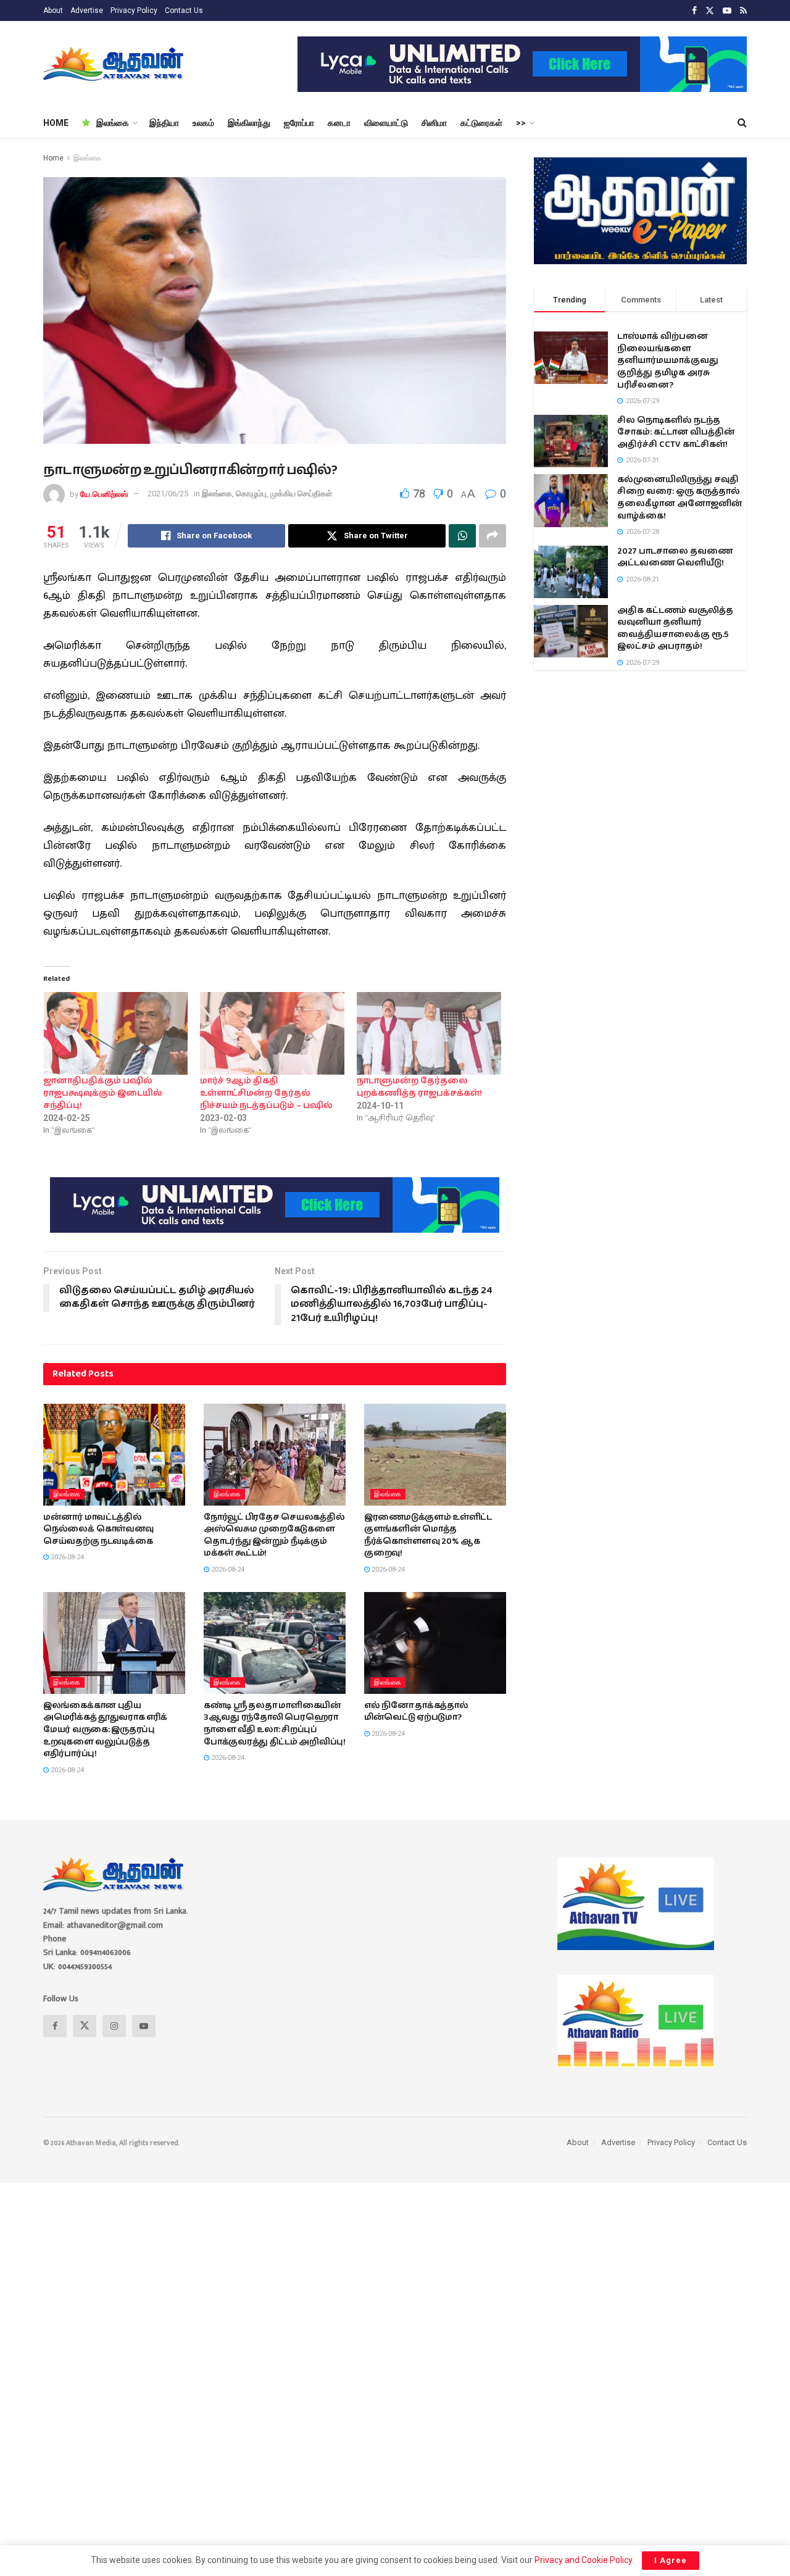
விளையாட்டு (386, 123)
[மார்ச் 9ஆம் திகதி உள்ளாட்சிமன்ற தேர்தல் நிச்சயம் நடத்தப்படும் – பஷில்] (272, 1033)
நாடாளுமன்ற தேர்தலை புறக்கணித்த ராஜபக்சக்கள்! (419, 1087)
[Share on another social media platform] (493, 536)
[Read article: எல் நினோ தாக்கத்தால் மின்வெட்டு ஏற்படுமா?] (435, 1643)
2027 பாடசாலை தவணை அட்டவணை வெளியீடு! (675, 557)
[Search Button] (742, 123)
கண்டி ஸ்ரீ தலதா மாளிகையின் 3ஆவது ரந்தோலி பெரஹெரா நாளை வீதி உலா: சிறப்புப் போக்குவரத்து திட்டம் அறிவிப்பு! (275, 1724)
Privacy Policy (134, 10)
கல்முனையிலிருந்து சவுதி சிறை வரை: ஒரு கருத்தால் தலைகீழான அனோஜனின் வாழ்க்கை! (680, 498)
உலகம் (203, 123)
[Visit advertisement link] (522, 64)
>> (521, 123)
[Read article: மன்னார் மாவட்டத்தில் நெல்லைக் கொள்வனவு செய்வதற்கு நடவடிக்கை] (114, 1454)
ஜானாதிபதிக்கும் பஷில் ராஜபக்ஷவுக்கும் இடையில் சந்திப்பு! (103, 1093)
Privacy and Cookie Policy (583, 2560)
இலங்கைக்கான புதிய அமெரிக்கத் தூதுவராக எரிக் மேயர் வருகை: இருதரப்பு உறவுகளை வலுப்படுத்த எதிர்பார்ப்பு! (105, 1730)
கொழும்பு (251, 494)
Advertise (87, 10)
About (53, 10)
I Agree (671, 2560)
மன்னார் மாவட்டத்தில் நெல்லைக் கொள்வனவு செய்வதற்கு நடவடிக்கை (98, 1529)
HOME (56, 123)
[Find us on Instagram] (114, 2026)
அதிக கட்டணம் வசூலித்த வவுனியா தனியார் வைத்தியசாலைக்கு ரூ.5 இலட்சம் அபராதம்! (675, 629)
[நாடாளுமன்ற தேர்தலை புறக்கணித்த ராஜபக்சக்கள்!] (429, 1033)
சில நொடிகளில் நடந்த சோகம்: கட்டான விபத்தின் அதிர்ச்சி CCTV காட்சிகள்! (676, 432)
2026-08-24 (66, 1557)
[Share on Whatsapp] (462, 536)
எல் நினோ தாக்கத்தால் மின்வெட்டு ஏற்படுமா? (416, 1712)
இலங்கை (113, 123)
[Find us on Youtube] (727, 11)
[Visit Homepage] (114, 64)
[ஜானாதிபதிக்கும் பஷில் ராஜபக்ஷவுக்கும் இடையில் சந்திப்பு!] (115, 1033)
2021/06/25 (168, 494)
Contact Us (184, 10)
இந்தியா (164, 123)
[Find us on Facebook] (694, 11)
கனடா (339, 123)
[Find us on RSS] (743, 11)
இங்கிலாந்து (249, 123)
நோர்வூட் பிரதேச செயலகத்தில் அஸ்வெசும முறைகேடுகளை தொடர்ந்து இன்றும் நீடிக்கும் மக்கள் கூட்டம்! (274, 1536)
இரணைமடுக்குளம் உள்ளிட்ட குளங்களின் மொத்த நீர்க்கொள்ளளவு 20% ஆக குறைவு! (428, 1536)
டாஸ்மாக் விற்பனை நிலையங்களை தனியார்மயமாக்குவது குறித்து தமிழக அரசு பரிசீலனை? (668, 361)
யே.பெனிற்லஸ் (104, 494)
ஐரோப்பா (299, 123)
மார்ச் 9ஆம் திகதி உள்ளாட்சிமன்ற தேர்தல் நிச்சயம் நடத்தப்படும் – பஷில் (266, 1093)
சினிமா (434, 123)
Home (53, 158)
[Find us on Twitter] (710, 11)
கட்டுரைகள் (481, 123)
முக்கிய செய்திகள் (301, 494)
